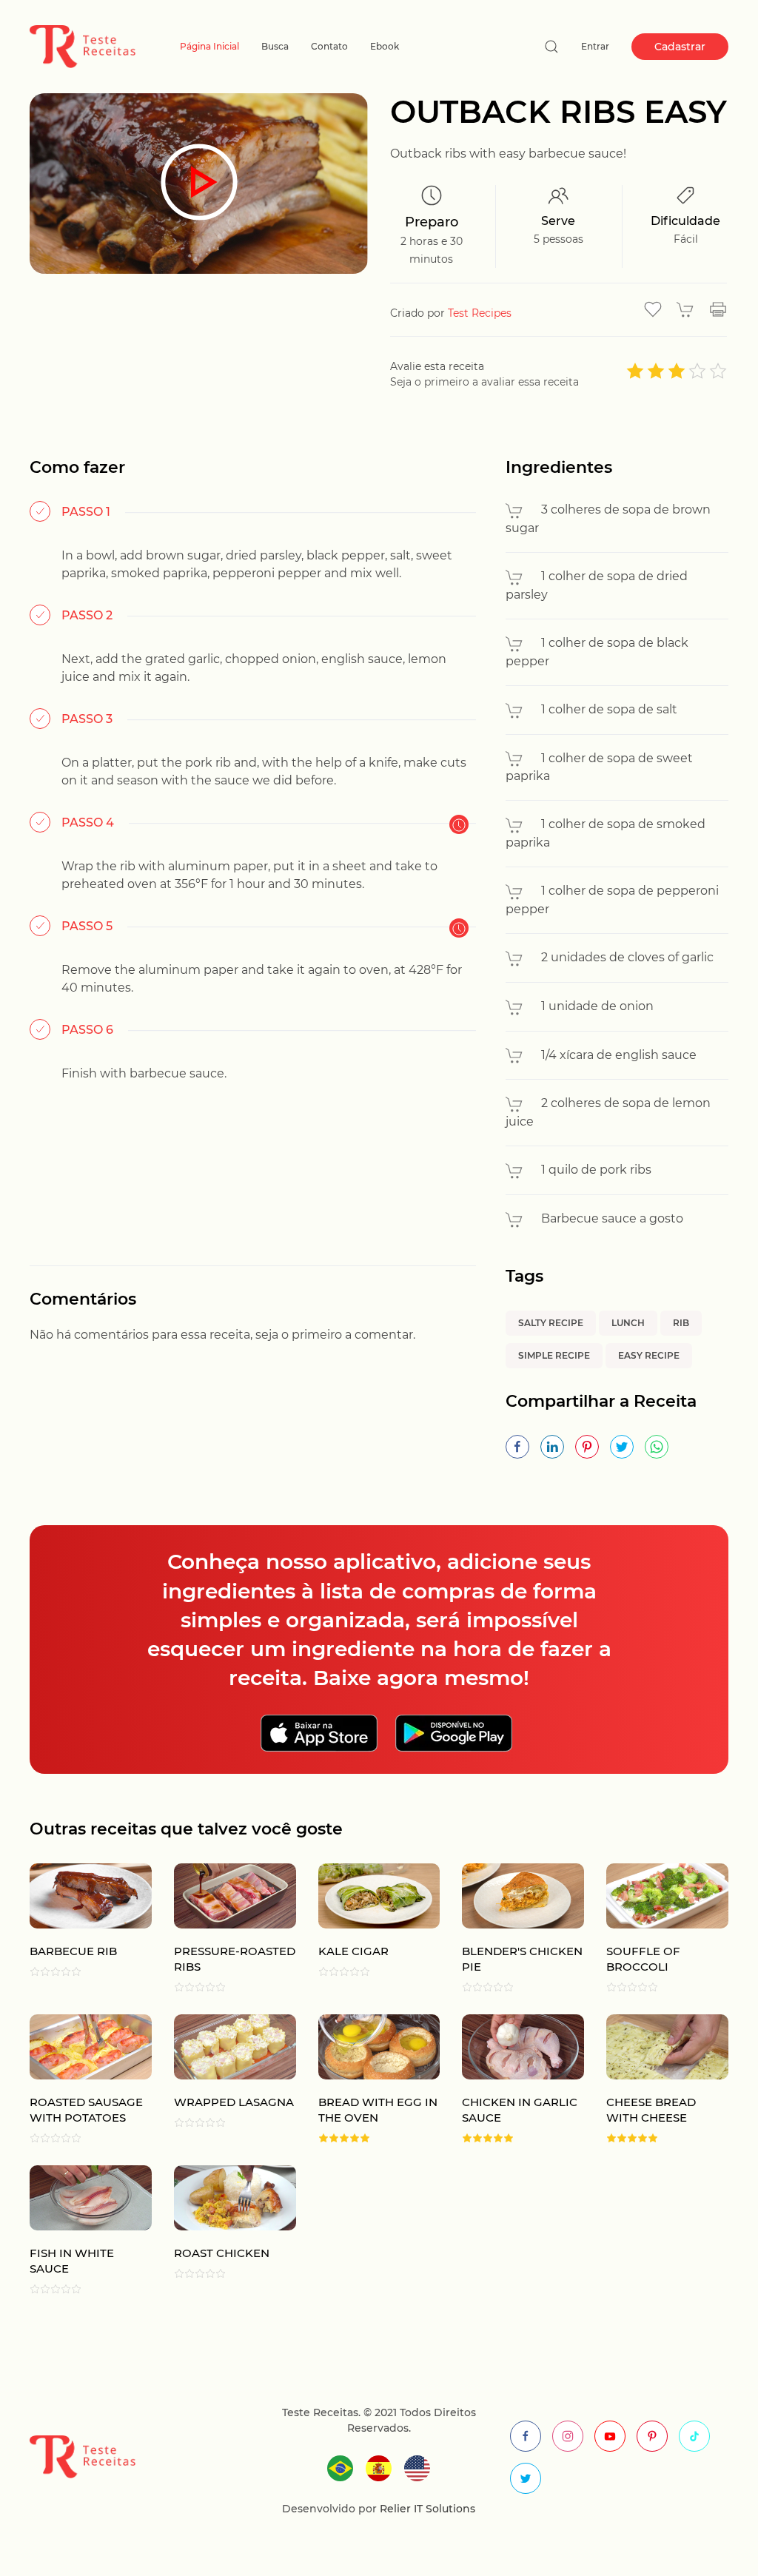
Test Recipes (480, 313)
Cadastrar (680, 47)
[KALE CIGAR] (368, 1928)
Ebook (385, 46)
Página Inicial (209, 46)
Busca (275, 46)
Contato (329, 46)
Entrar (595, 46)
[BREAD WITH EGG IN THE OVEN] (368, 2079)
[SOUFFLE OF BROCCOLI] (656, 1928)
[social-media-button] (526, 2436)
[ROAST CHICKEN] (224, 2230)
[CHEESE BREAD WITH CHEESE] (656, 2079)
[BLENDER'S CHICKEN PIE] (512, 1928)
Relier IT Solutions (426, 2509)
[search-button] (551, 47)
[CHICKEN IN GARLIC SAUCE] (512, 2079)
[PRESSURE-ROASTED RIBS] (224, 1928)
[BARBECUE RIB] (80, 1928)
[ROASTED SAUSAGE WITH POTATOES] (80, 2079)
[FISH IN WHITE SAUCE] (80, 2230)
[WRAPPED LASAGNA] (224, 2079)
